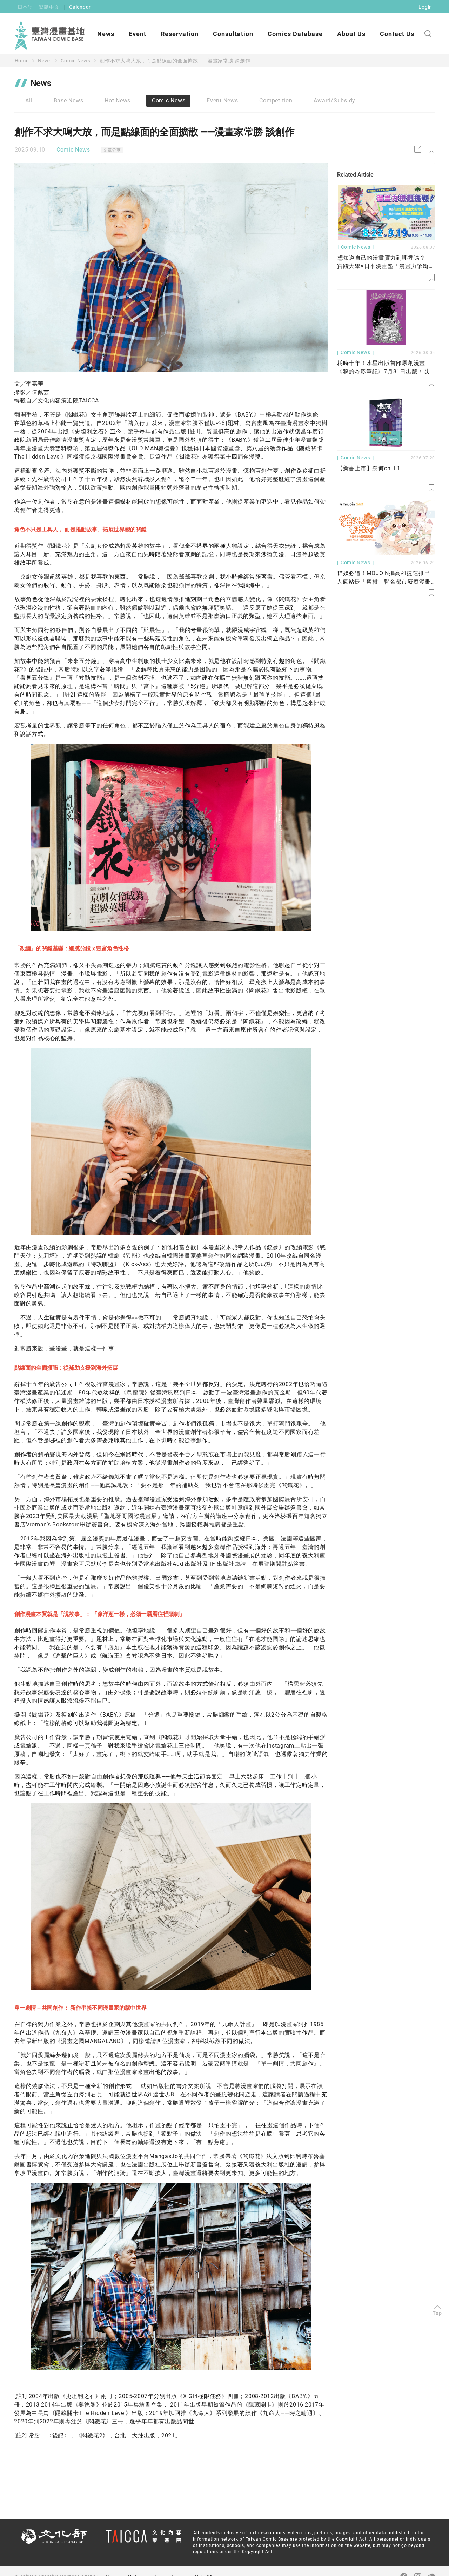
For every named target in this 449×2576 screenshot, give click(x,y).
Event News (222, 101)
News (106, 34)
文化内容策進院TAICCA (68, 401)
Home (22, 61)
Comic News (76, 61)
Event (138, 34)
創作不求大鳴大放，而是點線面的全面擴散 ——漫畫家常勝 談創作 (175, 61)
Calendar (80, 7)
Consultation (233, 34)
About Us (351, 34)
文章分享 (112, 150)
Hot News (118, 101)
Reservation (180, 34)
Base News (69, 101)
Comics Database (295, 34)
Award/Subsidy (334, 101)
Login (425, 7)
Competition (276, 101)
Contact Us (397, 34)
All (29, 101)
